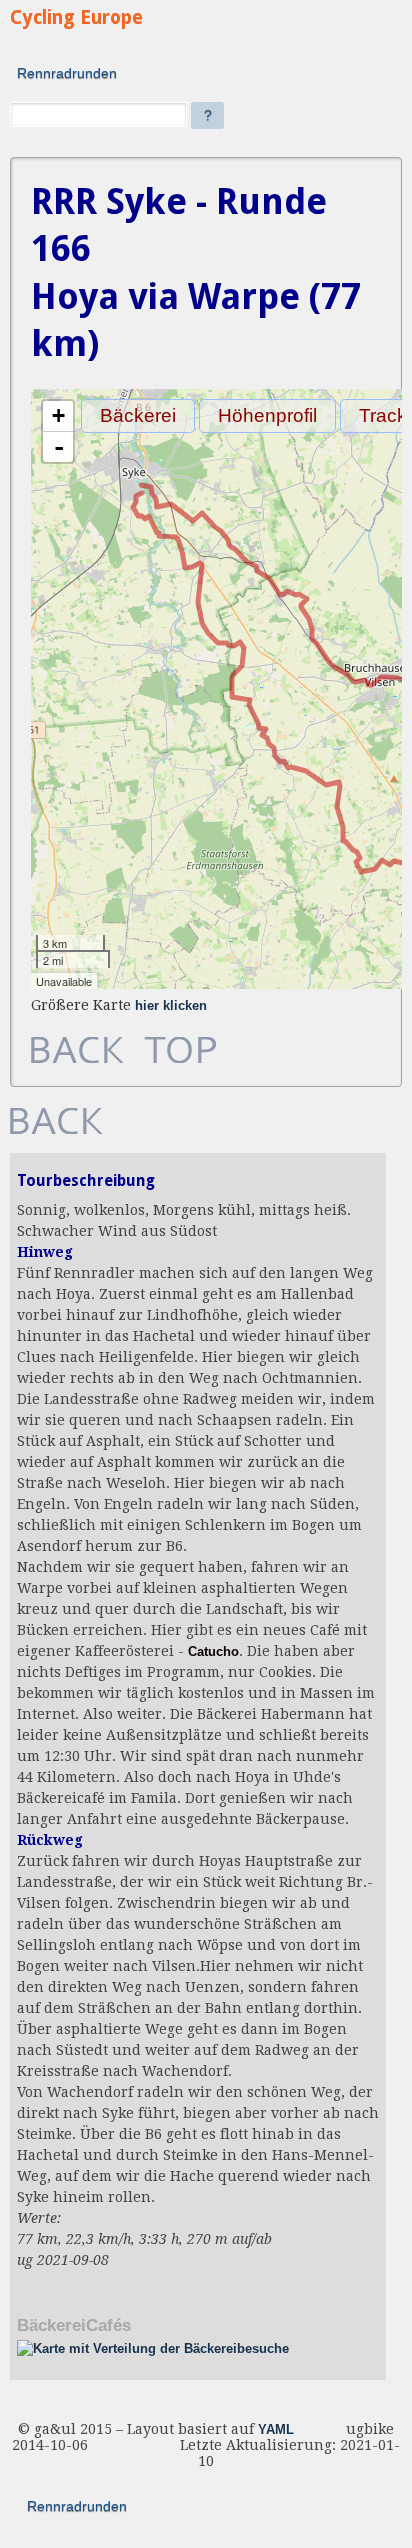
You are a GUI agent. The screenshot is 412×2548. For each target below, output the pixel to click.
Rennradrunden (67, 73)
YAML (276, 2430)
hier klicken (171, 1006)
